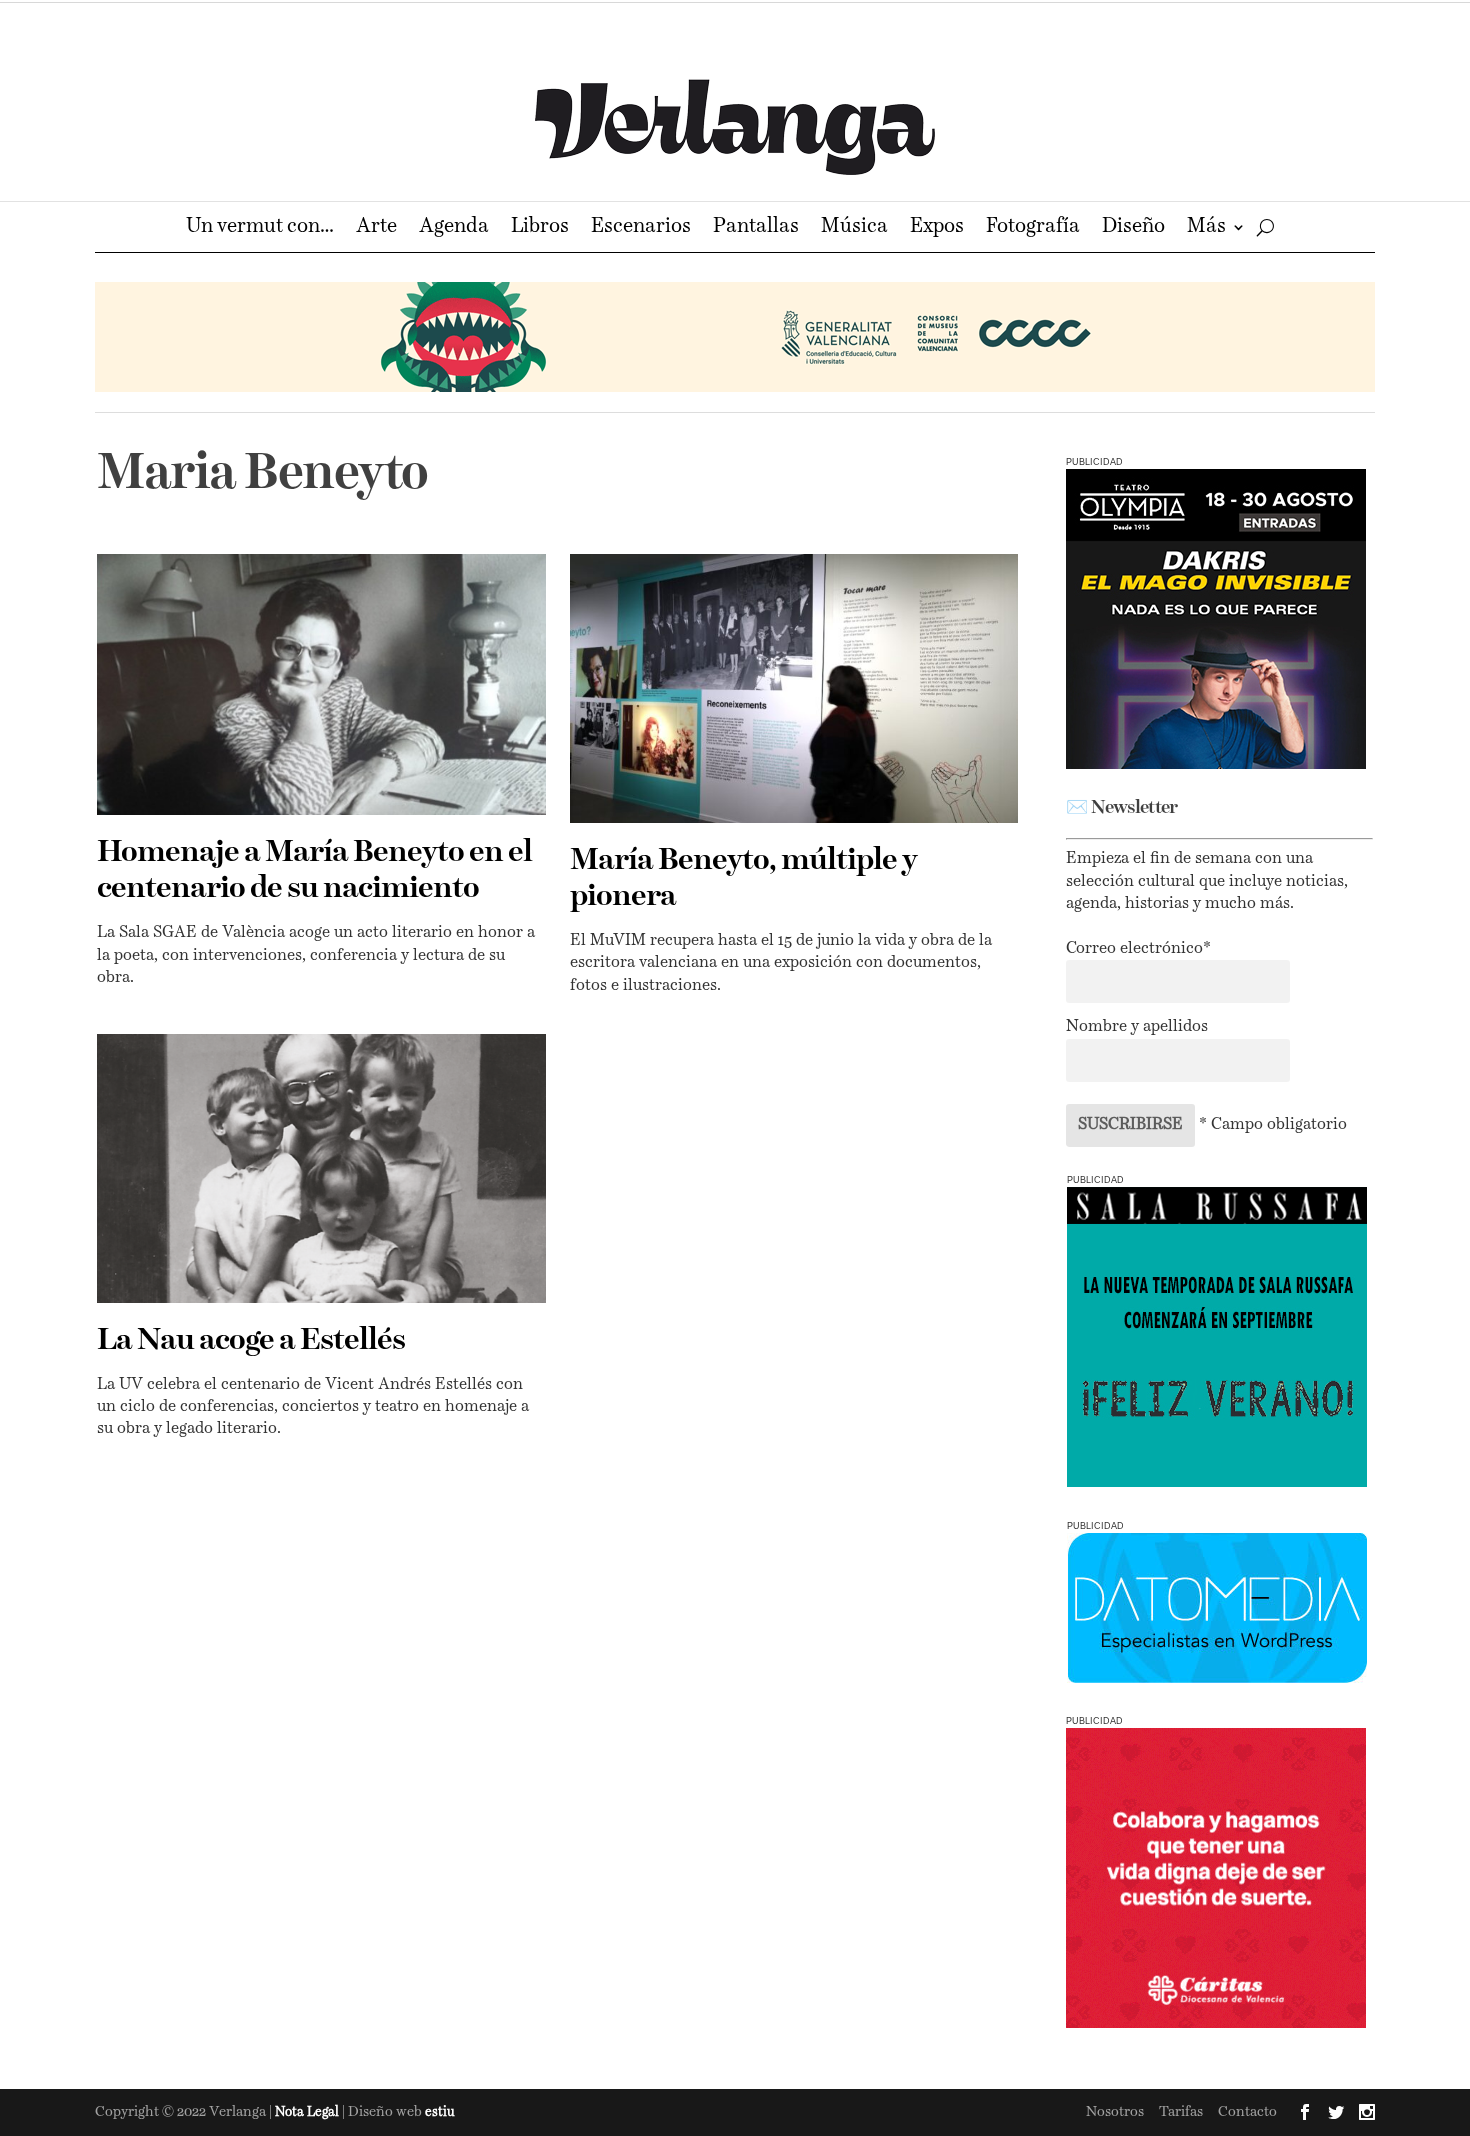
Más (1206, 228)
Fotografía (1033, 228)
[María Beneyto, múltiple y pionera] (794, 688)
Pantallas (756, 228)
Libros (540, 228)
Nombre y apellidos (1137, 1027)
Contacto (1247, 2112)
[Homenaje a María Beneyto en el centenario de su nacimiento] (321, 684)
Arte (376, 228)
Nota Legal (308, 2112)
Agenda (454, 228)
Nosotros (1115, 2112)
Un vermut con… (260, 228)
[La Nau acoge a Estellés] (321, 1168)
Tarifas (1181, 2112)
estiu (440, 2112)
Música (854, 228)
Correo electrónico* (1138, 949)
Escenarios (641, 228)
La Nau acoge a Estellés (251, 1341)
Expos (937, 228)
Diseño (1133, 228)
